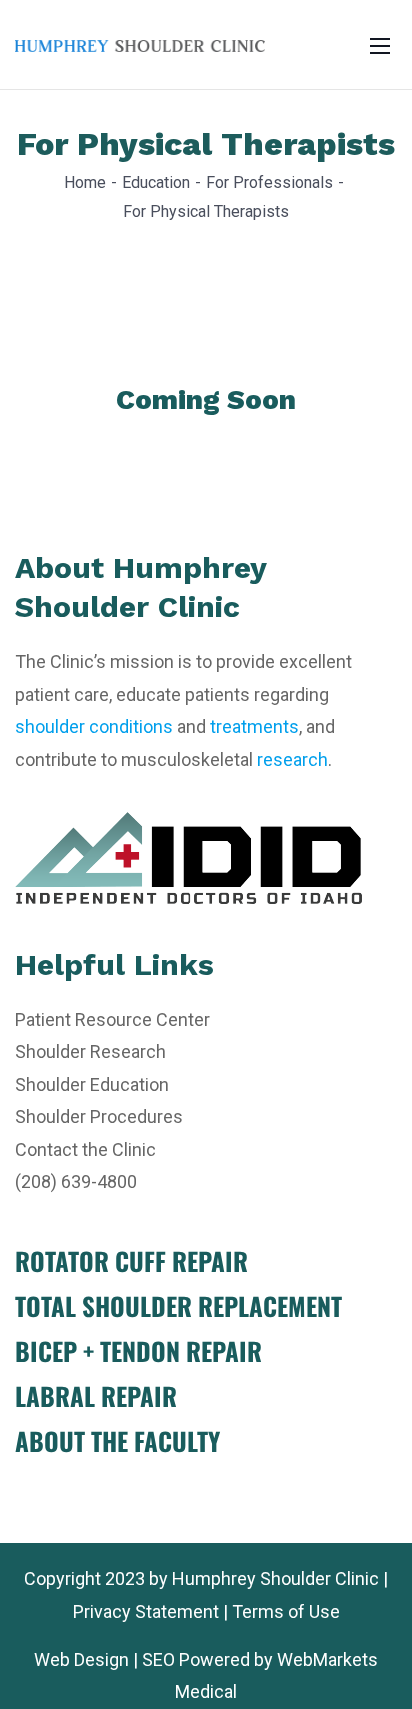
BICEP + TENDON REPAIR (138, 1350)
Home (85, 182)
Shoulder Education (92, 1084)
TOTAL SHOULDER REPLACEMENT (178, 1305)
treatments (254, 726)
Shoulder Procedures (99, 1116)
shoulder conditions (94, 726)
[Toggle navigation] (380, 45)
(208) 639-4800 (76, 1181)
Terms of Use (286, 1611)
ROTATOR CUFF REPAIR (131, 1260)
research (292, 759)
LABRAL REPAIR (96, 1395)
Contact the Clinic (85, 1149)
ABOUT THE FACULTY (117, 1440)
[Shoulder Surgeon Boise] (140, 44)
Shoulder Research (90, 1051)
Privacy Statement (146, 1611)
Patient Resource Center (112, 1019)
